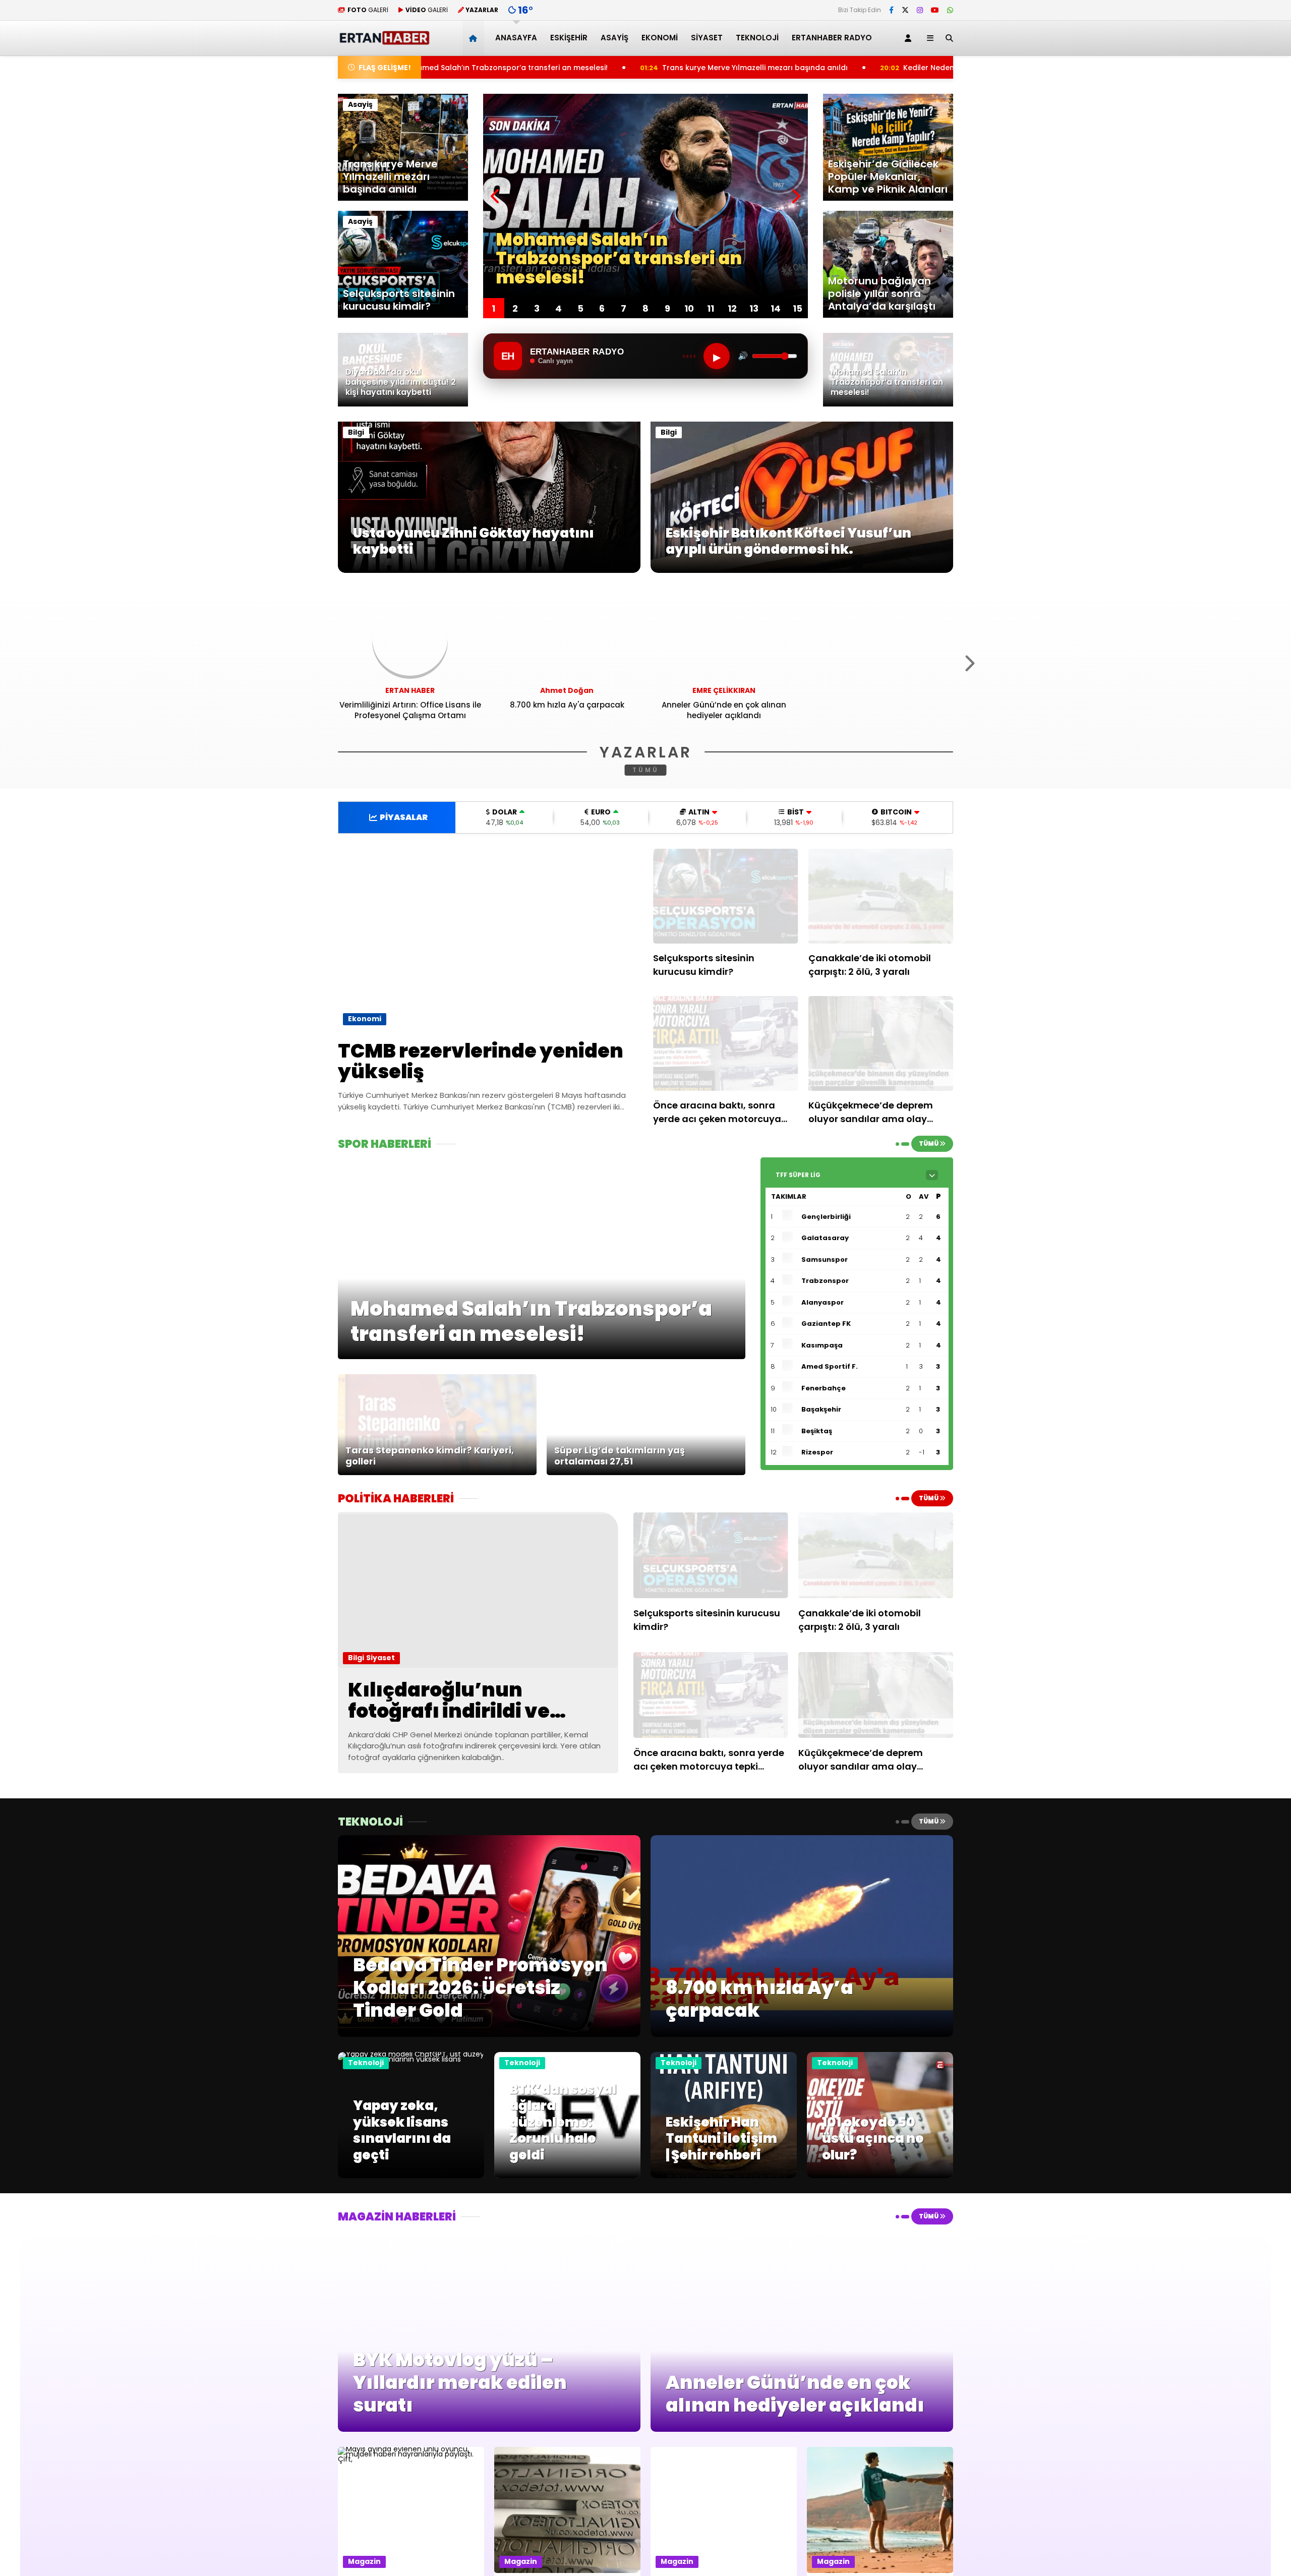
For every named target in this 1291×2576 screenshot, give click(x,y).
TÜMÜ (646, 770)
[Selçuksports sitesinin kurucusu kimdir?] (726, 896)
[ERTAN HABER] (384, 41)
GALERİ (368, 10)
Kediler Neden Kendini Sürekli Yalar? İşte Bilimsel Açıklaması (765, 68)
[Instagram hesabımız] (920, 10)
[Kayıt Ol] (910, 38)
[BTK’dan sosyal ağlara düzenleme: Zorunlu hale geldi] (567, 2176)
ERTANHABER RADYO (832, 38)
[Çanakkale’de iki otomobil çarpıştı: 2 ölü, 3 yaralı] (881, 896)
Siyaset (707, 38)
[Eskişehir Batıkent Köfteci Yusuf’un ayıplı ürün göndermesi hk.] (802, 570)
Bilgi (356, 432)
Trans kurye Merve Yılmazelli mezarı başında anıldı (508, 68)
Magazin (364, 2561)
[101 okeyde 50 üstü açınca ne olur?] (880, 2176)
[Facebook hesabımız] (891, 10)
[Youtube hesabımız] (935, 10)
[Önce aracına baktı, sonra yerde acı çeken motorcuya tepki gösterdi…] (726, 1043)
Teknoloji (757, 38)
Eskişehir (569, 38)
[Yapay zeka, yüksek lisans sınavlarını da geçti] (411, 2059)
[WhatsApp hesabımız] (950, 10)
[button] (475, 38)
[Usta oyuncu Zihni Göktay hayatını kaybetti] (489, 570)
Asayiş (614, 38)
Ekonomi (660, 38)
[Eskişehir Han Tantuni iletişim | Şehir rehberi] (724, 2176)
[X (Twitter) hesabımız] (905, 10)
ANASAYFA (516, 38)
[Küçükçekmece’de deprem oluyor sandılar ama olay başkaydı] (881, 1043)
